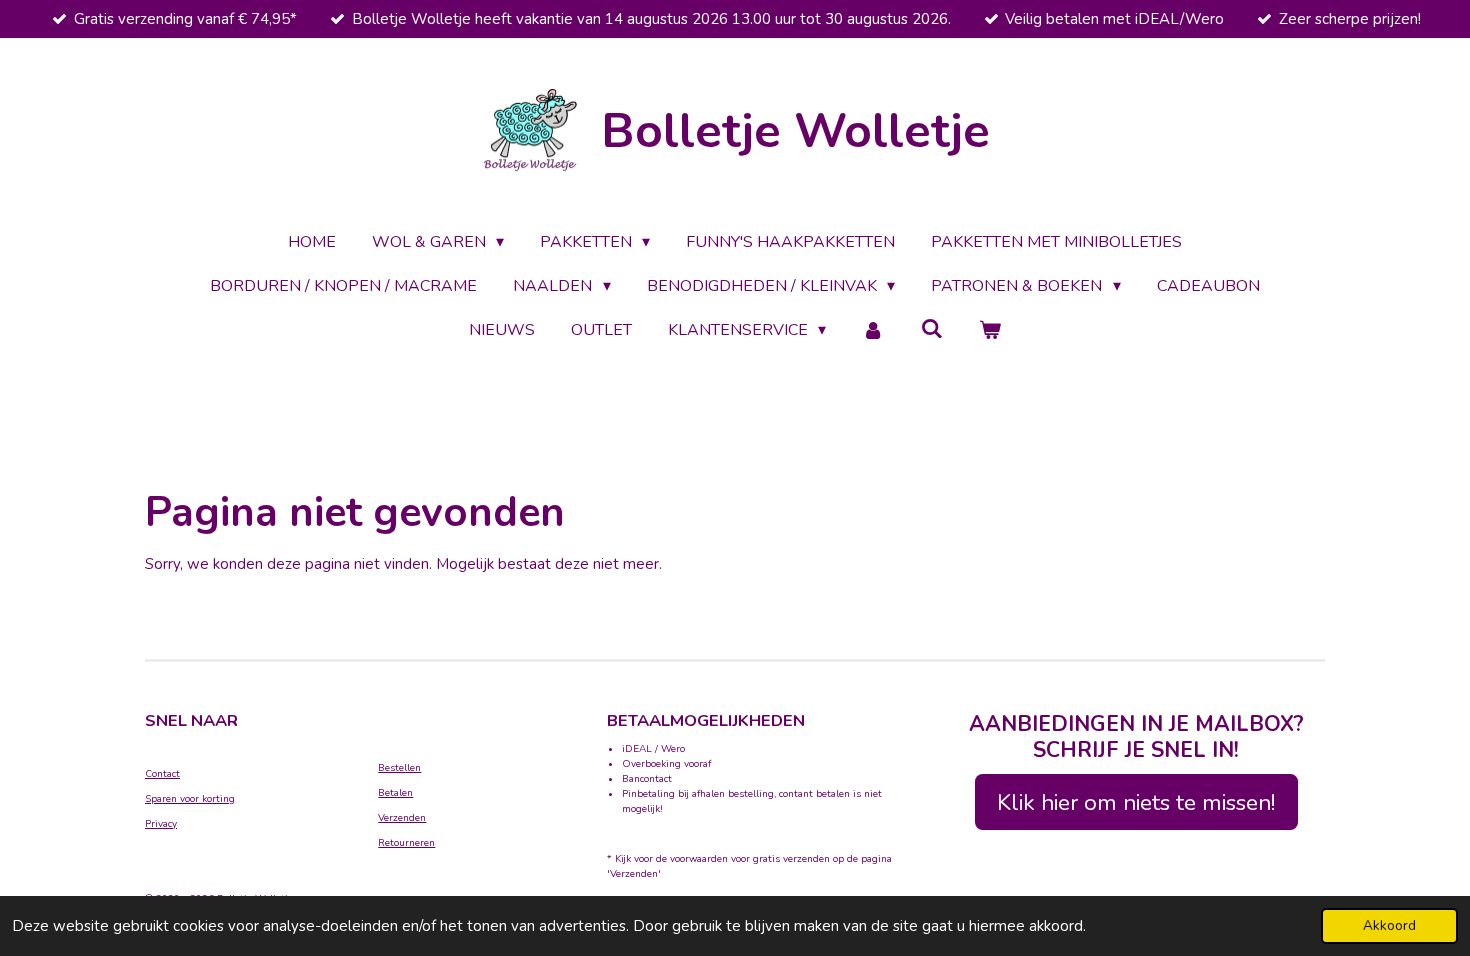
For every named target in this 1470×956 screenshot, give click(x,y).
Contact (162, 774)
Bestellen (399, 768)
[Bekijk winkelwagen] (990, 330)
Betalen (395, 793)
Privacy (161, 824)
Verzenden (402, 818)
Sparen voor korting (190, 799)
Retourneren (406, 843)
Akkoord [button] (1389, 925)
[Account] (873, 330)
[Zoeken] (932, 329)
